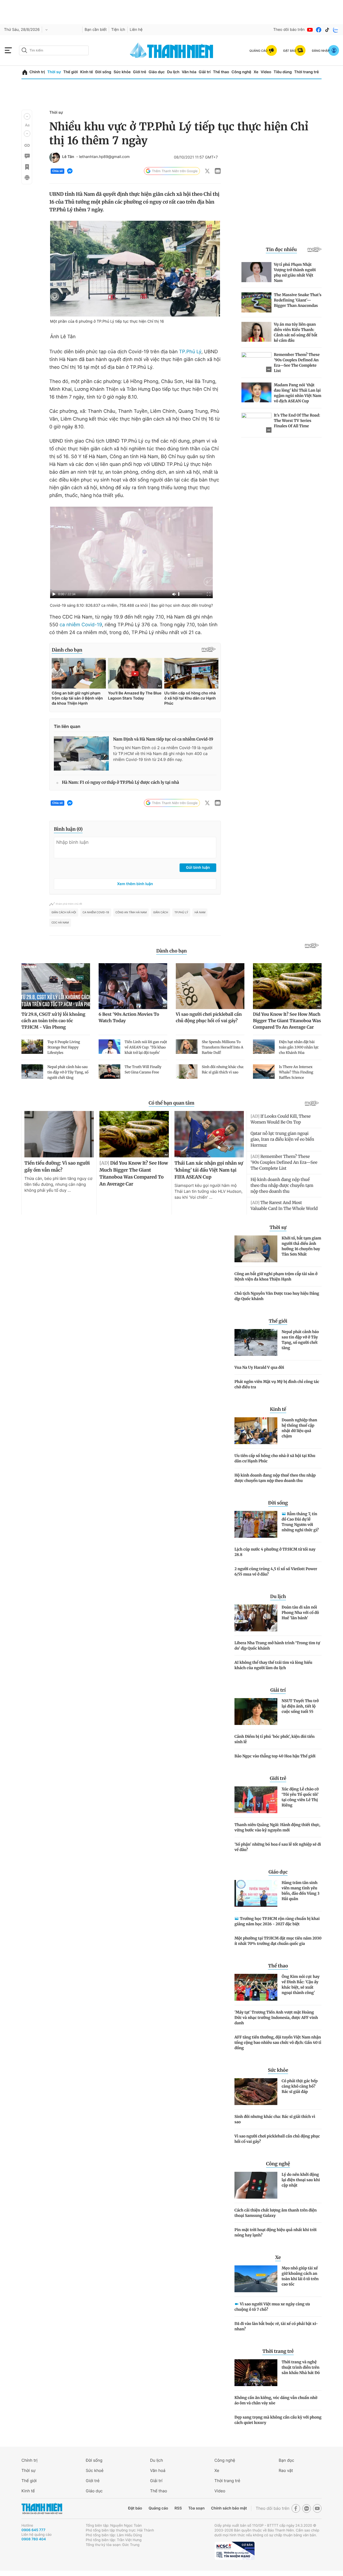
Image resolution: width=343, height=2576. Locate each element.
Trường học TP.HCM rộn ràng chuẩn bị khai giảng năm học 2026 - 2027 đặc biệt (277, 1921)
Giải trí (205, 72)
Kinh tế (87, 72)
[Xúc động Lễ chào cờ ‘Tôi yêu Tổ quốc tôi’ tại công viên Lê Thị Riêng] (256, 1800)
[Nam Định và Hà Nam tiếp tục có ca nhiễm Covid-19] (81, 753)
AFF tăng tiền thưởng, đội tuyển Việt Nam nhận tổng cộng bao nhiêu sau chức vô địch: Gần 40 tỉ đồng (278, 2043)
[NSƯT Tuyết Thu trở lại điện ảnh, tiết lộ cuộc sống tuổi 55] (256, 1712)
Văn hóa (189, 72)
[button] (27, 116)
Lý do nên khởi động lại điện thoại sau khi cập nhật (301, 2180)
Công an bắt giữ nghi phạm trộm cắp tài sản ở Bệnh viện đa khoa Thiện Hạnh (276, 1276)
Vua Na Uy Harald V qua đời (259, 1367)
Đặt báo (135, 2508)
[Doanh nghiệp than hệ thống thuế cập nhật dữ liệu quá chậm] (256, 1431)
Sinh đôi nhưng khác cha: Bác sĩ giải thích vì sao (275, 2119)
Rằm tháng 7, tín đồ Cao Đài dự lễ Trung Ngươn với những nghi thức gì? (300, 1522)
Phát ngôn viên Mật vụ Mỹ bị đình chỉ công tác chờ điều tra (277, 1384)
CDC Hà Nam (60, 923)
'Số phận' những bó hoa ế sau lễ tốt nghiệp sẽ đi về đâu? (278, 1847)
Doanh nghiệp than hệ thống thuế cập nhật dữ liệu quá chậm (299, 1428)
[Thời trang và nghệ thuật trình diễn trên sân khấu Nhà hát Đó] (256, 2373)
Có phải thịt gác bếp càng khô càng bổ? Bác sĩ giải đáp (300, 2086)
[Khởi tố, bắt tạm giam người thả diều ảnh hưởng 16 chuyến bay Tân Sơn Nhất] (256, 1249)
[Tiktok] (327, 30)
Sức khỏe (122, 72)
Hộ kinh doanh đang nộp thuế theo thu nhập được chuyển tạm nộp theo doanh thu (275, 1478)
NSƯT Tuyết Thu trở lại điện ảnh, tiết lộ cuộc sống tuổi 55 (300, 1706)
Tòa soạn (197, 2508)
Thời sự (54, 72)
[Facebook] (319, 30)
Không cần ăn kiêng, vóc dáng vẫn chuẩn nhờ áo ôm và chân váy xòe (276, 2400)
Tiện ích (118, 30)
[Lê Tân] (55, 157)
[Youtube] (310, 30)
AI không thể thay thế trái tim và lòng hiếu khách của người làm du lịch (273, 1665)
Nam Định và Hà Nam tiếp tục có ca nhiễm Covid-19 (163, 739)
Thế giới (70, 72)
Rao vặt (286, 2470)
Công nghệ (241, 72)
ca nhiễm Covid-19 (81, 625)
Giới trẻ (139, 72)
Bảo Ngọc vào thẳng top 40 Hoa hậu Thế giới (275, 1756)
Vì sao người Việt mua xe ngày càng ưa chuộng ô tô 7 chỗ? (272, 2307)
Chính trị (37, 72)
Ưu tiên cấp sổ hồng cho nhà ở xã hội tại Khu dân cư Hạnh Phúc (275, 1458)
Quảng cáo (158, 2508)
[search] (54, 50)
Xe (256, 72)
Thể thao (221, 72)
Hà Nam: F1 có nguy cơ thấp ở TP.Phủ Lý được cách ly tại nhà (120, 783)
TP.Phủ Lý (190, 352)
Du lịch (173, 72)
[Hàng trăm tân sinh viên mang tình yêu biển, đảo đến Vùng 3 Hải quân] (256, 1893)
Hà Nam (200, 912)
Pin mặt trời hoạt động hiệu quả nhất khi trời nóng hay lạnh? (275, 2232)
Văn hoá (158, 2470)
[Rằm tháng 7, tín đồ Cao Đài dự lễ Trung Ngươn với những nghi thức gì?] (256, 1524)
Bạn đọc (286, 2460)
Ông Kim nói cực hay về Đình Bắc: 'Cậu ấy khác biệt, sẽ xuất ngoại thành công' (301, 1985)
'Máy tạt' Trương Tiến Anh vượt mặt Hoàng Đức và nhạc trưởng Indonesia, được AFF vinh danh (276, 2018)
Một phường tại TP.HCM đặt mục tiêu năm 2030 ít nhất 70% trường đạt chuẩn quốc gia (278, 1941)
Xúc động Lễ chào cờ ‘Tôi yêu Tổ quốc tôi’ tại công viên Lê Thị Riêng (300, 1797)
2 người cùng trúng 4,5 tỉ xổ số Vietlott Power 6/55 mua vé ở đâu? (276, 1572)
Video (266, 72)
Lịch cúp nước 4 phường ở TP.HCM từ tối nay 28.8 (275, 1552)
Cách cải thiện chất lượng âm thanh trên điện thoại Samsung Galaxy (276, 2213)
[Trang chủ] (25, 72)
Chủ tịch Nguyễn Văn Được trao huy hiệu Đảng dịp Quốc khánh (277, 1296)
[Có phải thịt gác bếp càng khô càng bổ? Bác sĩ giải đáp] (256, 2092)
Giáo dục (156, 72)
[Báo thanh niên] (171, 50)
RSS (178, 2508)
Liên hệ (136, 30)
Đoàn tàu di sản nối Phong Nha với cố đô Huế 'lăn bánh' (300, 1613)
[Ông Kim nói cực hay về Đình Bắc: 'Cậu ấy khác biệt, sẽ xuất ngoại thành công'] (256, 1987)
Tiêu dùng (283, 72)
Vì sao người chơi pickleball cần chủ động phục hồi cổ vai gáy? (277, 2139)
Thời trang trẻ (307, 72)
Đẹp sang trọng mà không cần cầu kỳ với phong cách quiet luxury (278, 2420)
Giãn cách (161, 912)
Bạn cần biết (96, 30)
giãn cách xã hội (64, 912)
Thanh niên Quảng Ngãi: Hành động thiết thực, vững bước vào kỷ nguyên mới (277, 1827)
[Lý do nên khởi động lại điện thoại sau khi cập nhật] (256, 2185)
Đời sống (103, 72)
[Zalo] (336, 30)
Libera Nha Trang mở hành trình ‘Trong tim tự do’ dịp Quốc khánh (277, 1646)
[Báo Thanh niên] (42, 2509)
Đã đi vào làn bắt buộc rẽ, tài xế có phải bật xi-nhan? (276, 2326)
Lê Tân (68, 157)
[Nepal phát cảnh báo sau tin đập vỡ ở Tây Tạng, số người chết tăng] (256, 1342)
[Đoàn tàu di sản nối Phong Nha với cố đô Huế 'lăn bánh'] (256, 1618)
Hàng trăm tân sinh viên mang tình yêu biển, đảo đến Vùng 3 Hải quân (301, 1891)
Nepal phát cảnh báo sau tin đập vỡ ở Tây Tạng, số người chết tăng (300, 1340)
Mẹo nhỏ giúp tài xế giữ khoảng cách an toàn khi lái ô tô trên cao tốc (300, 2276)
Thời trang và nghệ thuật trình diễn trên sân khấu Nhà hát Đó (301, 2367)
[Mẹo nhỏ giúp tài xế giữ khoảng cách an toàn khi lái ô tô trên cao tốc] (256, 2279)
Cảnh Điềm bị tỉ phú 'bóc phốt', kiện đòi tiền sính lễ (275, 1739)
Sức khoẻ (95, 2470)
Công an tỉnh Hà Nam (131, 912)
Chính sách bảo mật (229, 2508)
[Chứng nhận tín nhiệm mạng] (234, 2551)
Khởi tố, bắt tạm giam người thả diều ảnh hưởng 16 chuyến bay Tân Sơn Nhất (301, 1246)
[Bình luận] (27, 156)
